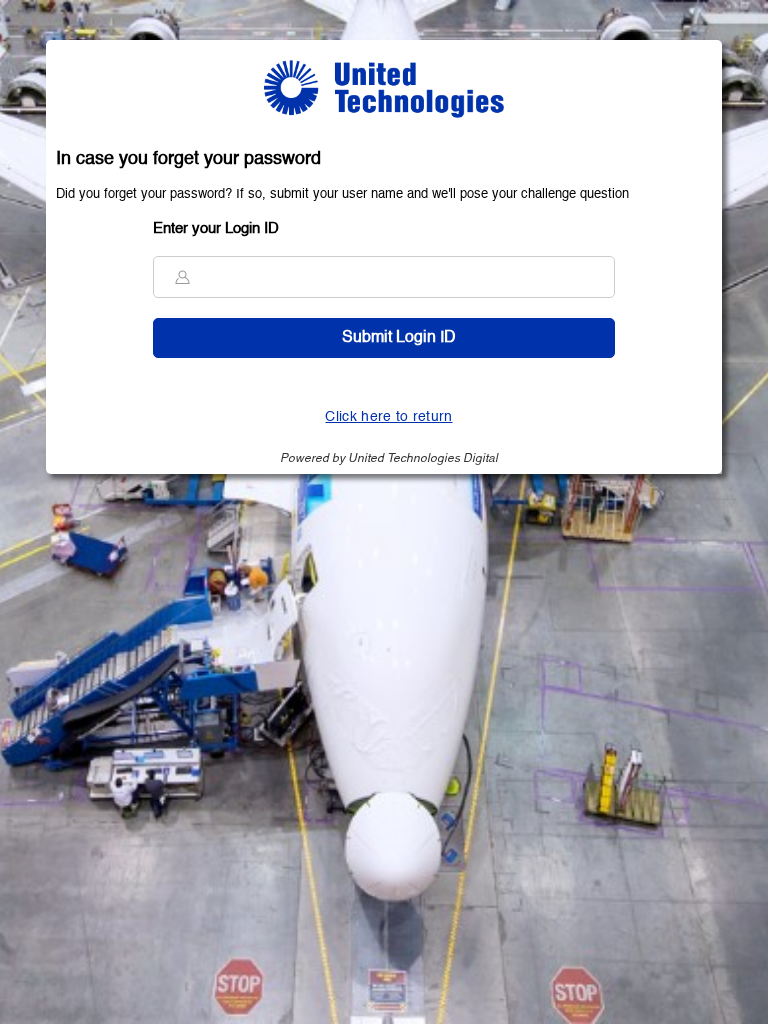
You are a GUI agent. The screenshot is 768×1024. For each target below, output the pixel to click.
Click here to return (388, 417)
